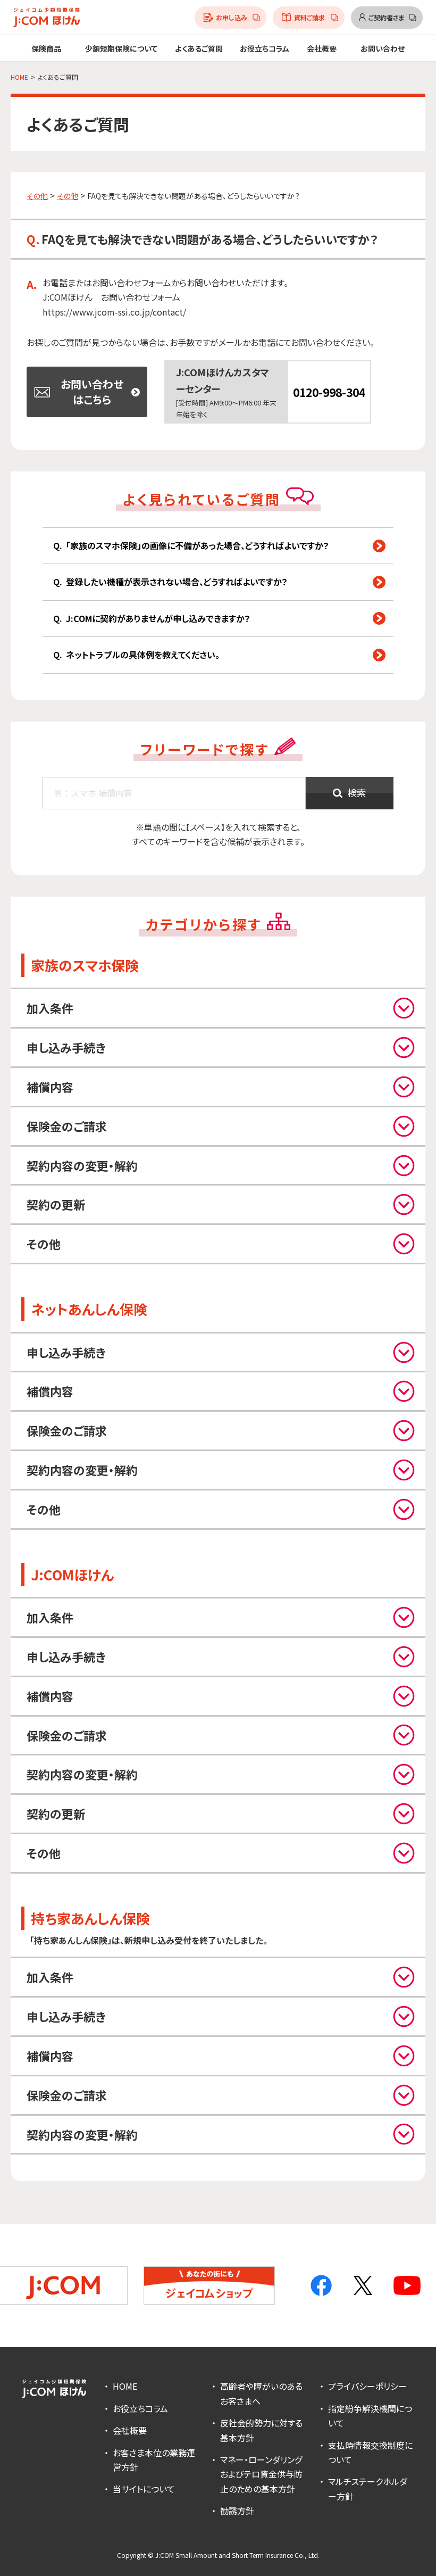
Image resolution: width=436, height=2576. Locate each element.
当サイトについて (144, 2489)
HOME (125, 2386)
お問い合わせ (383, 48)
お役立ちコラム (265, 48)
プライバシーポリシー (367, 2386)
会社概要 (130, 2430)
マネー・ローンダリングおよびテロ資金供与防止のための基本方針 (261, 2474)
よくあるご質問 (199, 48)
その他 (37, 196)
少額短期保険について (121, 48)
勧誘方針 (237, 2511)
